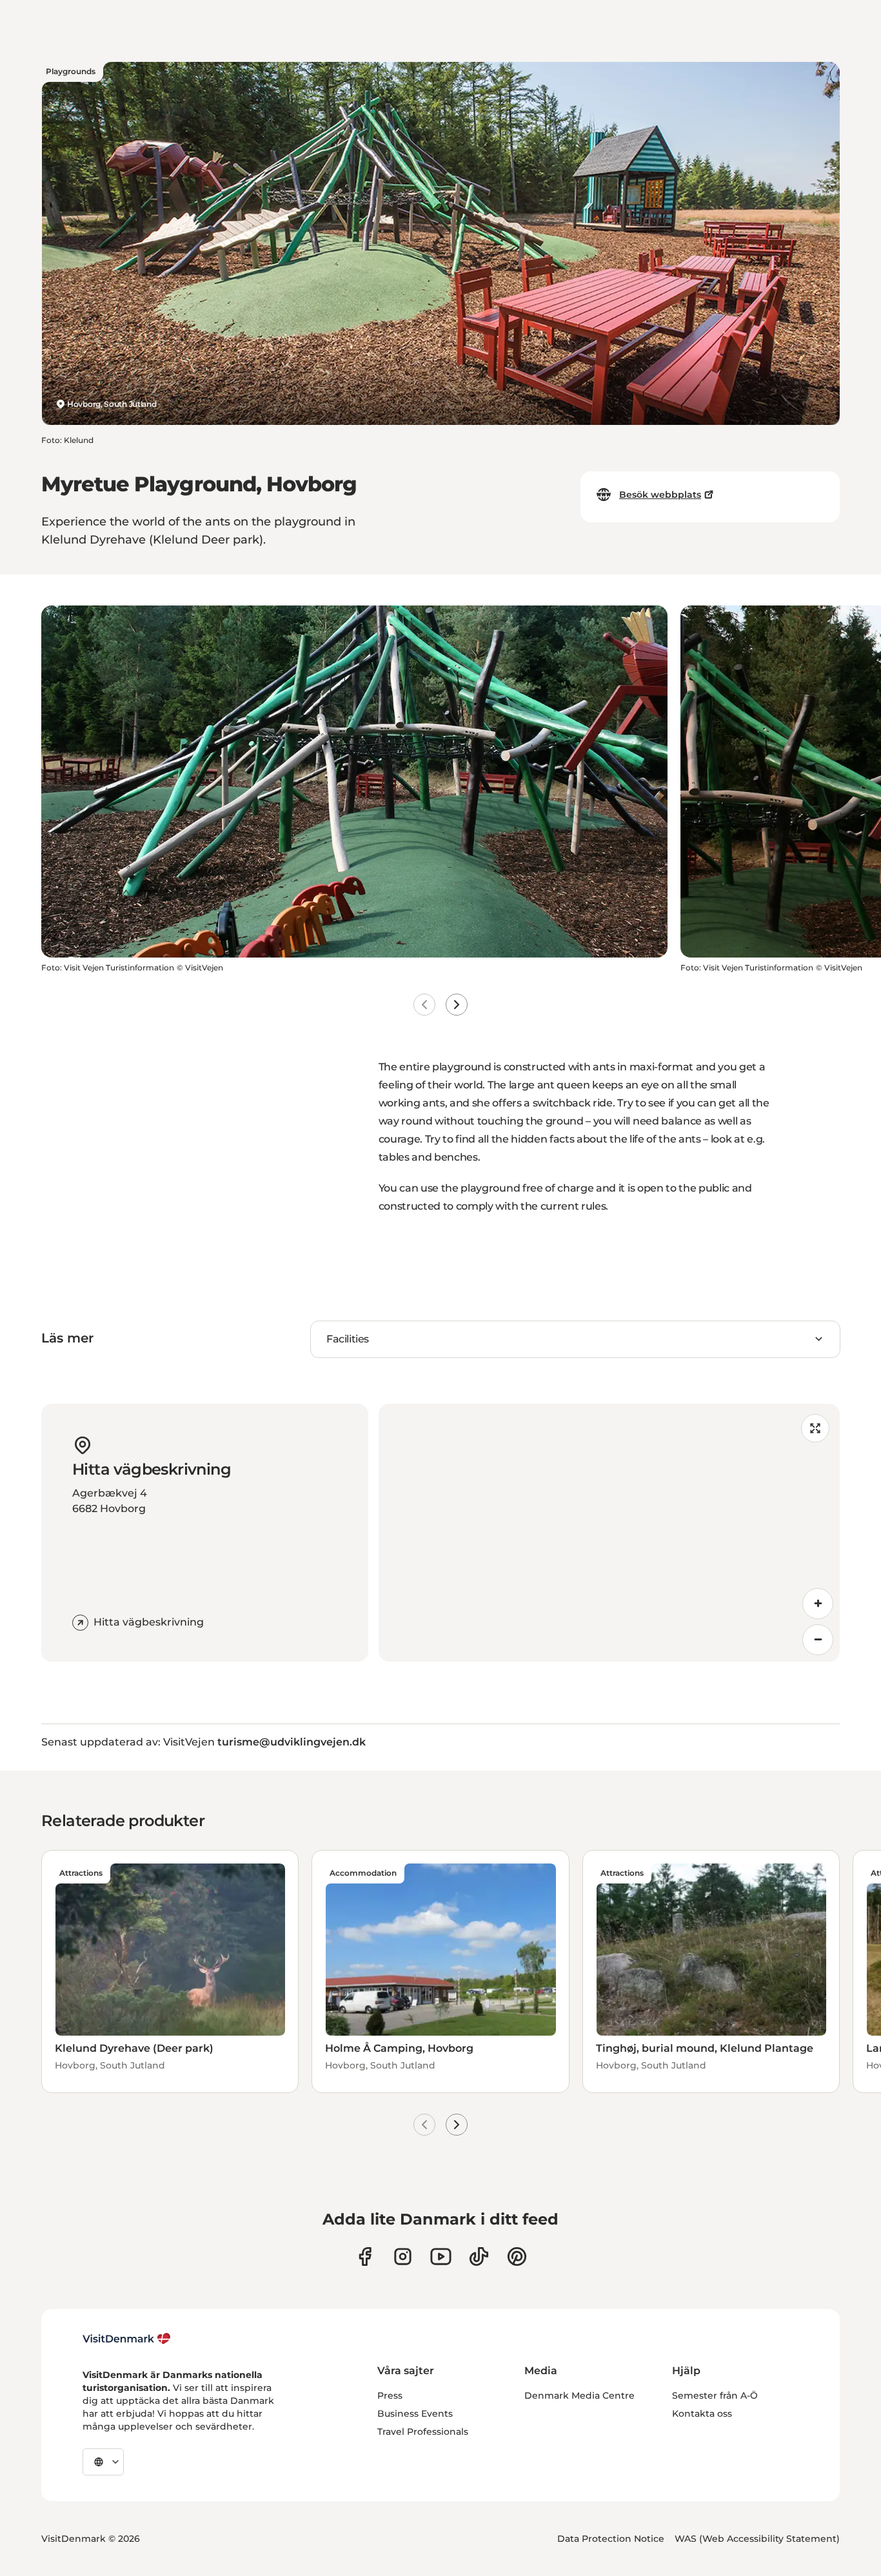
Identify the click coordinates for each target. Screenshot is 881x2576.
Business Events (415, 2414)
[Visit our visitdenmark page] (441, 2256)
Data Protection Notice (611, 2539)
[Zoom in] (818, 1604)
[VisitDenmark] (127, 2339)
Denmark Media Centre (579, 2395)
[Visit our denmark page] (365, 2256)
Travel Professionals (423, 2432)
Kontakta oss (702, 2414)
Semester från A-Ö (715, 2395)
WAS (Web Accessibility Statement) (757, 2539)
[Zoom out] (818, 1640)
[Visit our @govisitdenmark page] (479, 2256)
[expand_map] (815, 1428)
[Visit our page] (403, 2256)
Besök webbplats (660, 495)
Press (390, 2395)
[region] (609, 1533)
